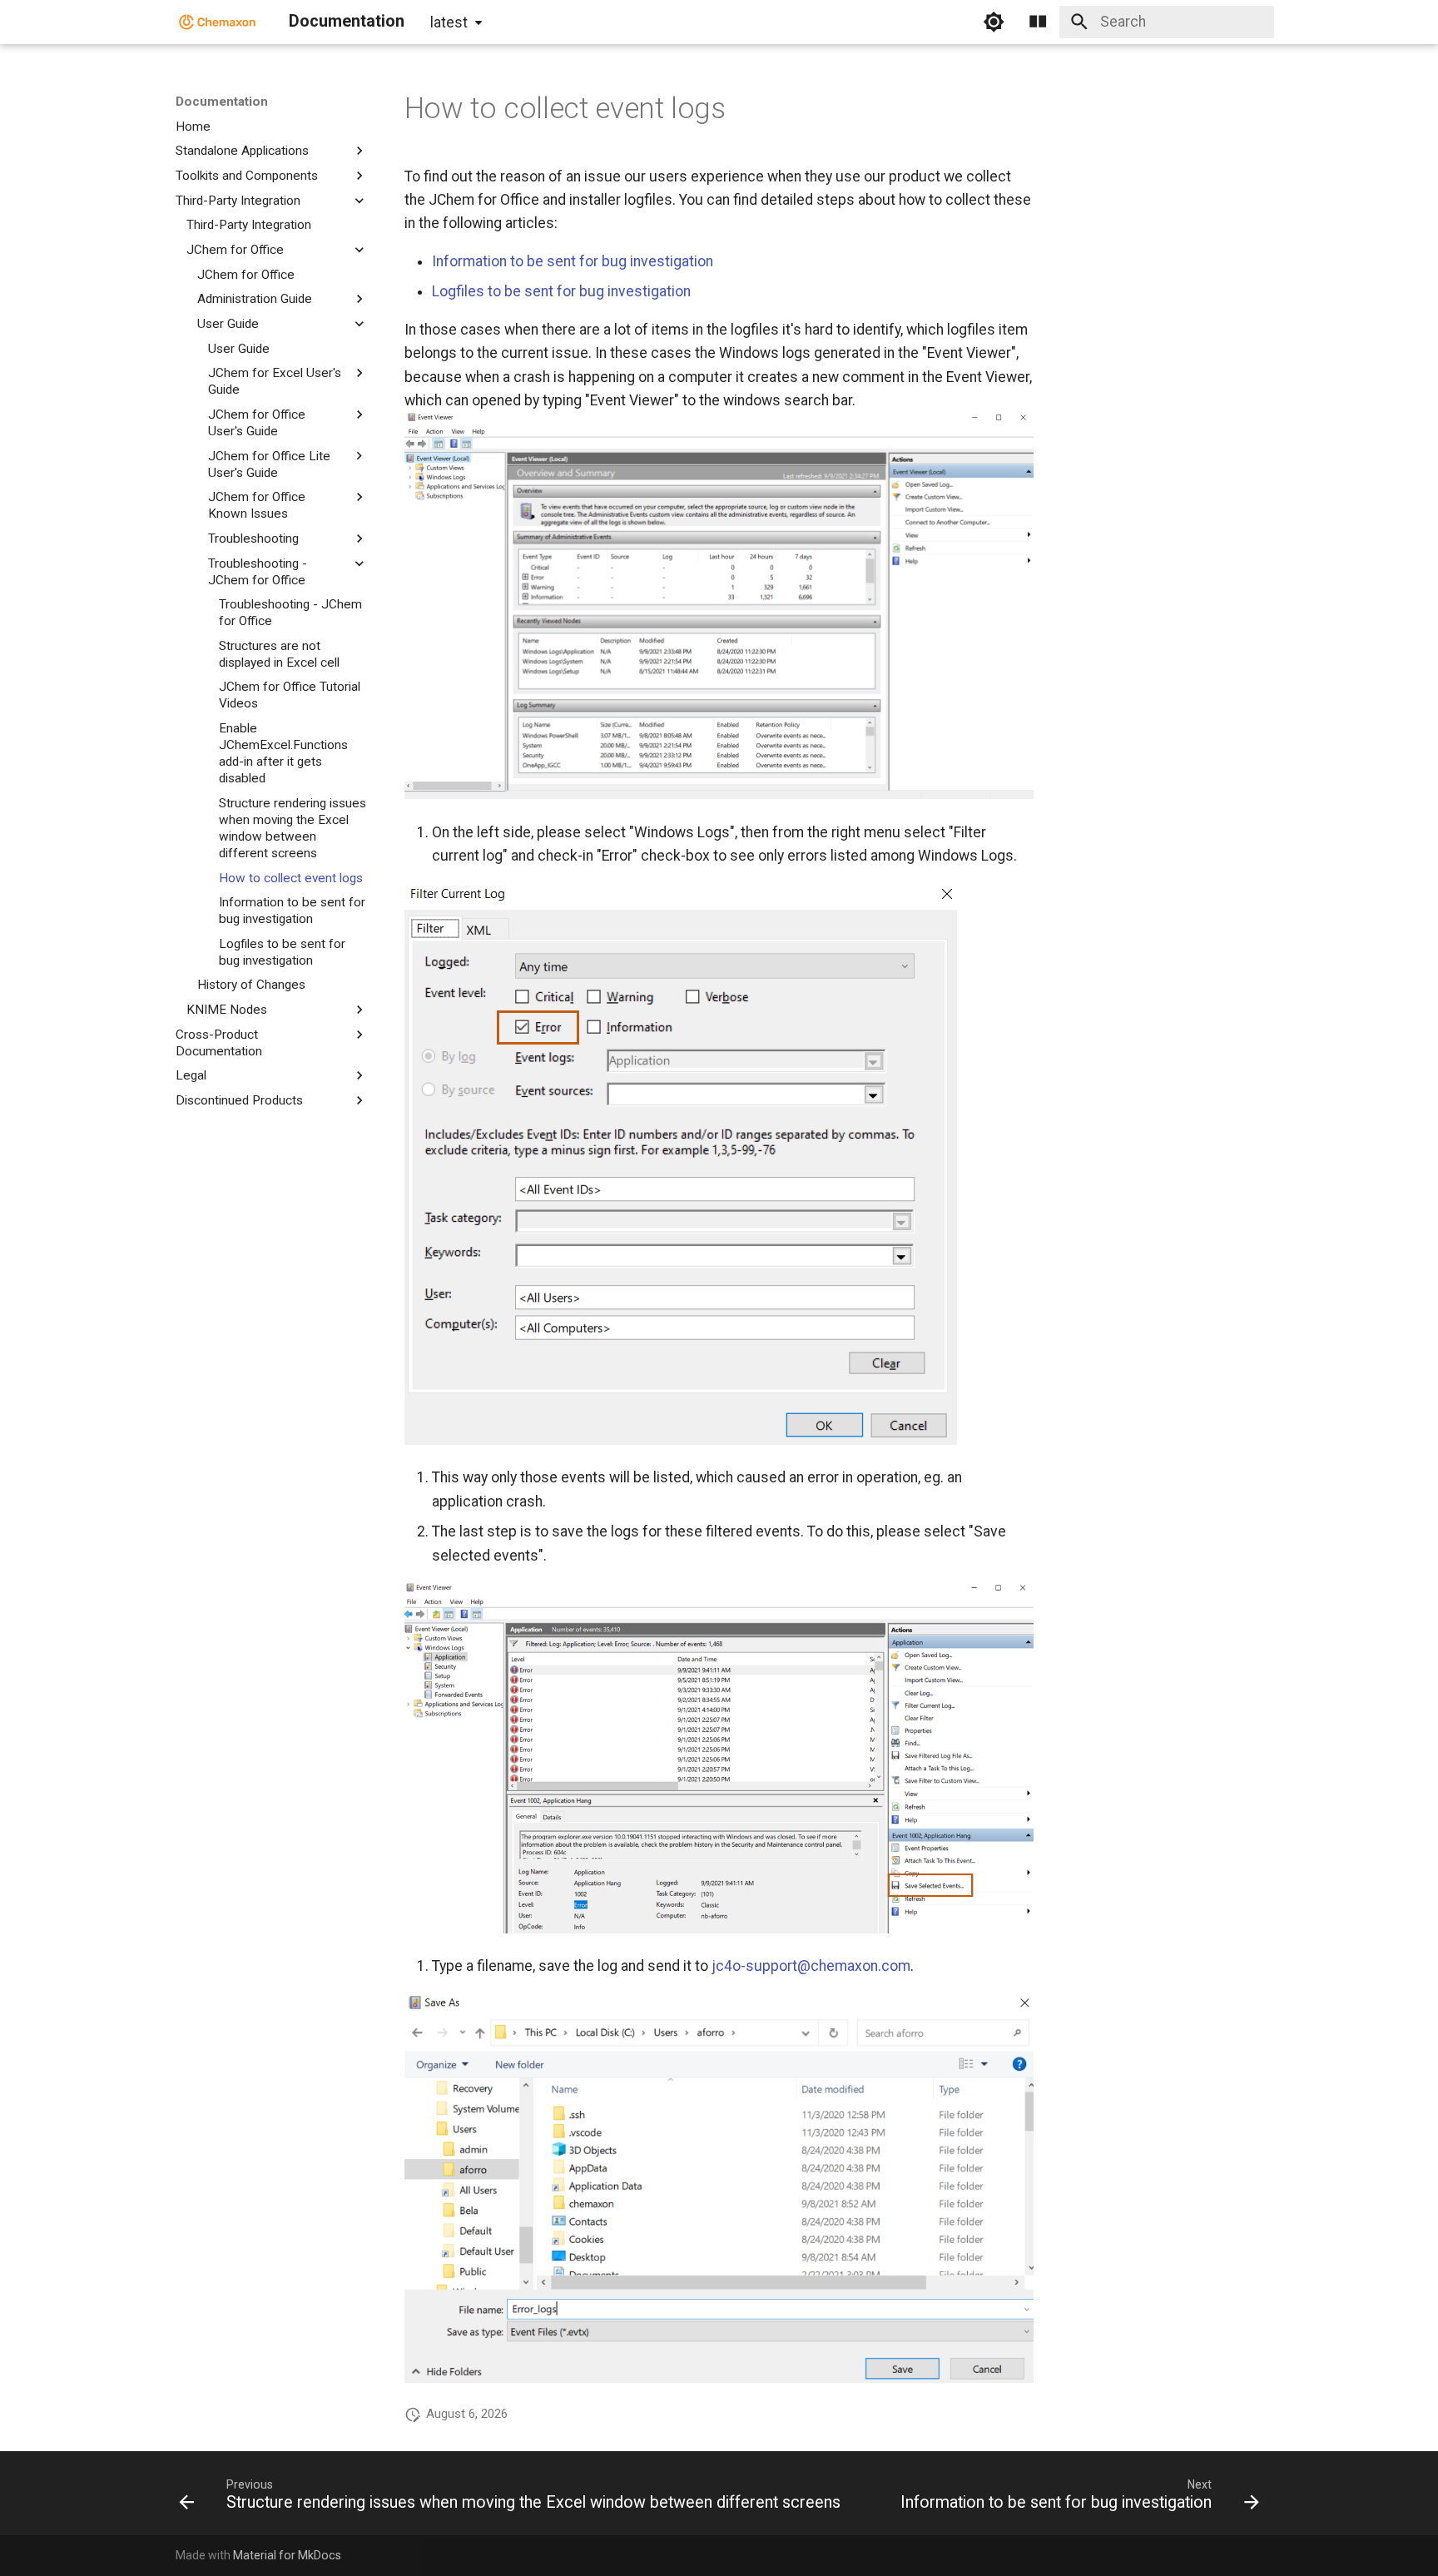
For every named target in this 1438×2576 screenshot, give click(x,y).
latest (449, 22)
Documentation (222, 102)
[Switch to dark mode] (994, 22)
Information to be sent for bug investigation (573, 261)
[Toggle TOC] (1038, 22)
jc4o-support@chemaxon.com (811, 1966)
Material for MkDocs (287, 2555)
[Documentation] (218, 22)
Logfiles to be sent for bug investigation (561, 291)
